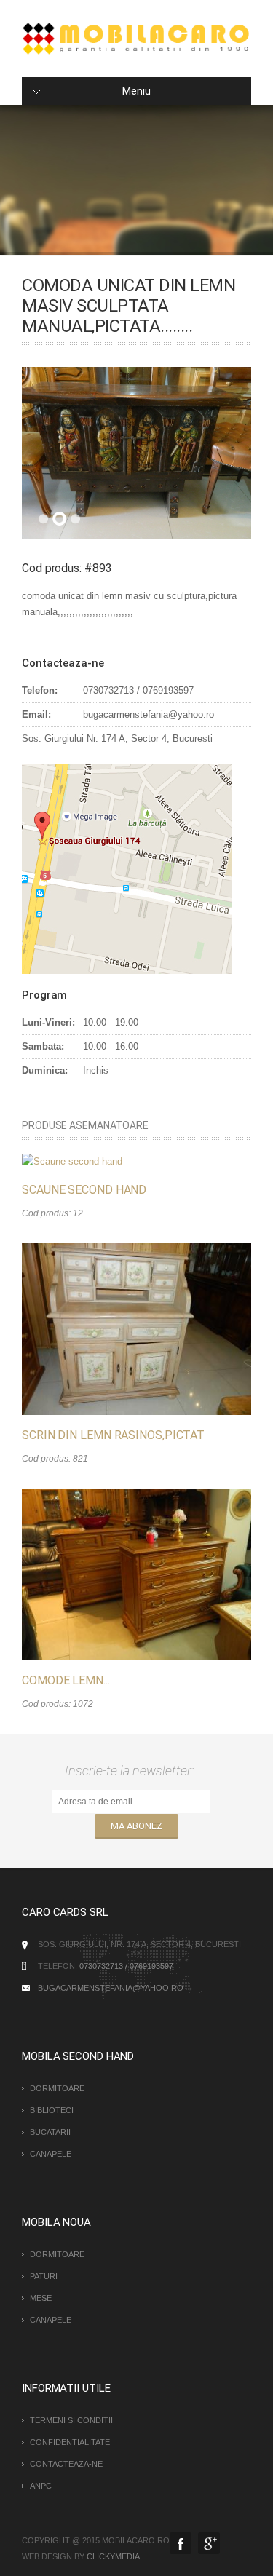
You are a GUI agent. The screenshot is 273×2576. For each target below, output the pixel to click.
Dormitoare (57, 2088)
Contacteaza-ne (66, 2464)
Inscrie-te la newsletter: (132, 1771)
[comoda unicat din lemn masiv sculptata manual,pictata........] (136, 453)
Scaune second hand (84, 1190)
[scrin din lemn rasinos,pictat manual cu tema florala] (136, 1329)
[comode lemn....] (136, 1574)
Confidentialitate (70, 2442)
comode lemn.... (67, 1680)
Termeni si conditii (71, 2420)
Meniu (136, 91)
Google (209, 2543)
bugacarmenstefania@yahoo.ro (111, 1988)
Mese (41, 2298)
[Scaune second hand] (72, 1161)
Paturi (44, 2276)
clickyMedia (113, 2556)
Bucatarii (50, 2132)
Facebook (181, 2543)
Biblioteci (52, 2110)
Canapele (51, 2154)
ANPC (41, 2486)
